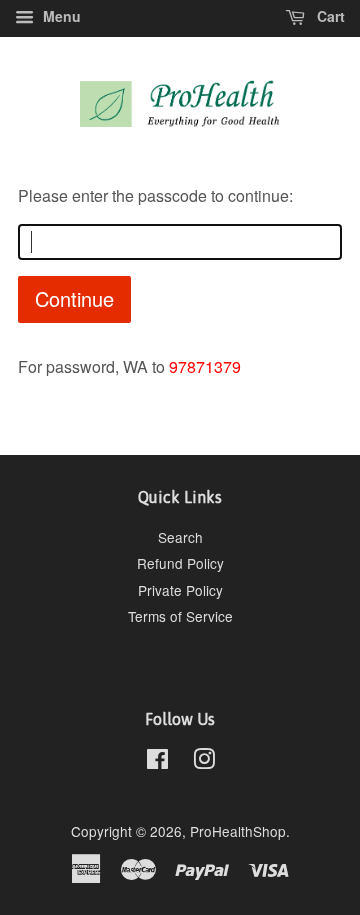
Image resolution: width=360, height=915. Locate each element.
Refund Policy (180, 563)
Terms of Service (180, 616)
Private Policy (180, 590)
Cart (329, 16)
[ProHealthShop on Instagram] (204, 762)
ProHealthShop (238, 831)
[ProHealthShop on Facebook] (157, 762)
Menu (60, 16)
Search (180, 537)
